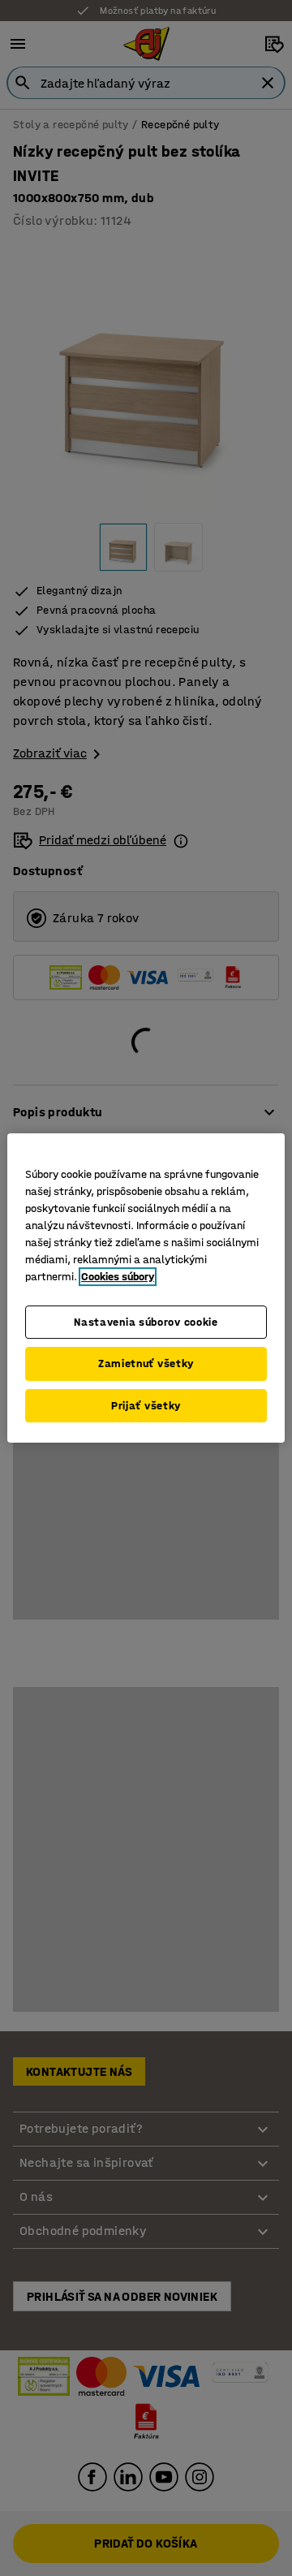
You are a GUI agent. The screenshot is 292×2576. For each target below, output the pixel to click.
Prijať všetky (146, 1406)
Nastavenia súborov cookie (146, 1322)
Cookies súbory (118, 1277)
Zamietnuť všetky (146, 1364)
